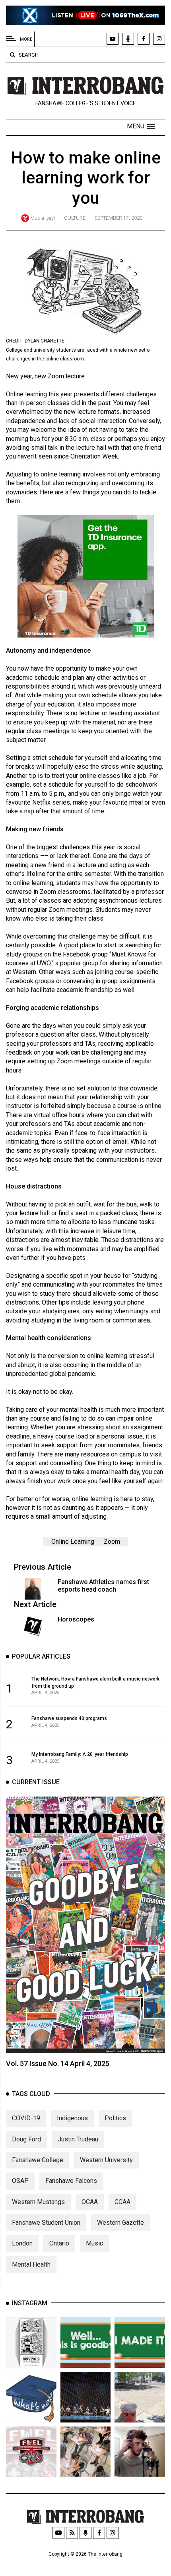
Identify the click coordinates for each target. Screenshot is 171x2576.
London (22, 2243)
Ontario (59, 2243)
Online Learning (73, 1542)
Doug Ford (26, 2139)
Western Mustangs (38, 2202)
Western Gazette (120, 2223)
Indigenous (72, 2118)
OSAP (20, 2181)
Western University (106, 2160)
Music (94, 2243)
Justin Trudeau (78, 2139)
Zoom (112, 1542)
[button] (141, 126)
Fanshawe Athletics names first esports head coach (103, 1586)
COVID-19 (26, 2118)
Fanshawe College (38, 2160)
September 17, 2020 (119, 218)
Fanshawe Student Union (46, 2223)
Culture (75, 218)
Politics (115, 2118)
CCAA (122, 2202)
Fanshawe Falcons (71, 2181)
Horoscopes (76, 1619)
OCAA (90, 2202)
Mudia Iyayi (43, 218)
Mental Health (31, 2264)
